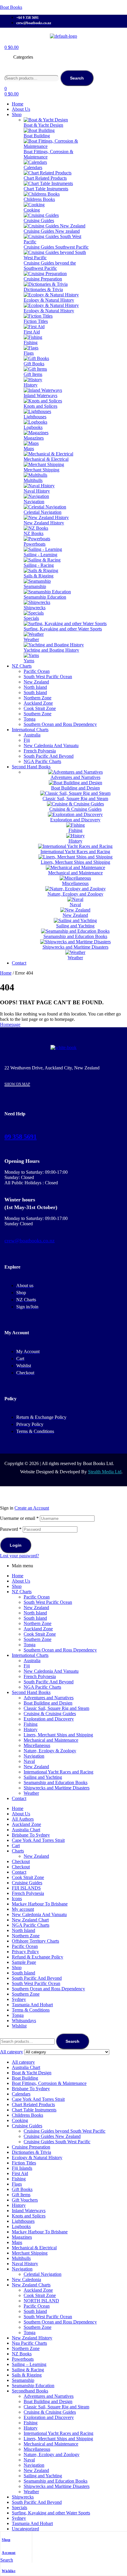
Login (16, 1545)
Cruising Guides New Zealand (52, 2136)
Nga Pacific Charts (29, 2343)
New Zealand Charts (31, 2285)
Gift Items (21, 2195)
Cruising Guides (27, 1883)
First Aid (20, 2173)
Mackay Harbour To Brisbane (40, 1904)
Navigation (34, 1756)
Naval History (25, 2264)
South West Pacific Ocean (48, 1602)
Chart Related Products (33, 2104)
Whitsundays (24, 2021)
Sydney (19, 1999)
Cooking (20, 2120)
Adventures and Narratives (49, 1698)
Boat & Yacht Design (32, 2073)
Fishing (31, 1724)
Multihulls (21, 2258)
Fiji (27, 1666)
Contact (19, 1798)
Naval (29, 1761)
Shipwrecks (23, 2497)
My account (23, 1909)
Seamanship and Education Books (56, 1782)
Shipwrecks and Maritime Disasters (57, 1788)
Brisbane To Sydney (31, 1835)
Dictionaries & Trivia (31, 2152)
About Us (21, 1581)
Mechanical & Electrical (34, 2248)
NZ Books (22, 2354)
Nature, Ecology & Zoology (50, 1751)
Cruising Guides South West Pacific (57, 2142)
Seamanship (23, 2380)
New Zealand (36, 1607)
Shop (6, 2540)
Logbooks (21, 2226)
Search (77, 78)
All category (23, 2062)
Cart (16, 1846)
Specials (19, 2508)
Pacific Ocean (37, 1597)
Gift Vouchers (25, 2200)
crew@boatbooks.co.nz (30, 1241)
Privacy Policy (25, 1952)
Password (11, 1529)
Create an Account (32, 1508)
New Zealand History (32, 2338)
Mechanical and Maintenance (51, 1740)
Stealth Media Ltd (105, 1472)
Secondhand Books (30, 2391)
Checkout (21, 1861)
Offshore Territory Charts (35, 1941)
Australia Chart (26, 1830)
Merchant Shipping (30, 2253)
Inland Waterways (29, 2211)
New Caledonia (26, 2279)
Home (6, 973)
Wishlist (9, 2571)
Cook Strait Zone (40, 1634)
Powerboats (23, 2359)
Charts (18, 1851)
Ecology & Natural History (37, 2158)
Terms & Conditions (31, 2010)
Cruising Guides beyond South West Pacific (65, 2131)
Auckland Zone (38, 1629)
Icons (17, 1899)
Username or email (19, 1518)
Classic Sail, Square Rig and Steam (56, 1708)
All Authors (23, 1819)
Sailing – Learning (29, 2364)
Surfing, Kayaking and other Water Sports (51, 2513)
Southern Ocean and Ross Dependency (60, 1650)
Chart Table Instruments (34, 2110)
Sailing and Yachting (43, 1777)
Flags (17, 2184)
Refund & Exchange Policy (38, 1957)
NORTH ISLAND (41, 2301)
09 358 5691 (21, 1137)
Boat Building (25, 2078)
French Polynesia (40, 1676)
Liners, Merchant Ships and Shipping (58, 1735)
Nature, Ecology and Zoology (52, 2454)
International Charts (30, 1655)
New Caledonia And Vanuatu (51, 1671)
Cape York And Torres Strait (38, 1840)
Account (9, 2553)
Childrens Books (27, 2115)
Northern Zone (38, 1623)
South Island (35, 1618)
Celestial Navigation (43, 2274)
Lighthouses (23, 2221)
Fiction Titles (24, 2163)
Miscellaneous (37, 1745)
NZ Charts (22, 1592)
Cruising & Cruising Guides (50, 1714)
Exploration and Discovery (49, 1719)
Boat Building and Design (48, 1703)
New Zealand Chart (30, 1920)
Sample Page (24, 1962)
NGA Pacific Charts (42, 1687)
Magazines (22, 2237)
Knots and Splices (29, 2216)
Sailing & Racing (28, 2370)
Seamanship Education (33, 2386)
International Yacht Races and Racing (58, 1772)
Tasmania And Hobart (32, 2005)
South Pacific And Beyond (49, 1682)
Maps (17, 2242)
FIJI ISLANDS (26, 1888)
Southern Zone (38, 1639)
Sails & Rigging (27, 2375)
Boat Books (11, 7)
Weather (31, 1793)
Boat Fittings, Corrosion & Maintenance (49, 2083)
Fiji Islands (22, 2168)
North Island (35, 1613)
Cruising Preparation (31, 2147)
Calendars (21, 2094)
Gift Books (22, 2189)
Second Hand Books (31, 1692)
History (31, 1729)
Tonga (30, 1645)
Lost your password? (19, 1556)
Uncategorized (25, 2529)
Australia (32, 1661)
